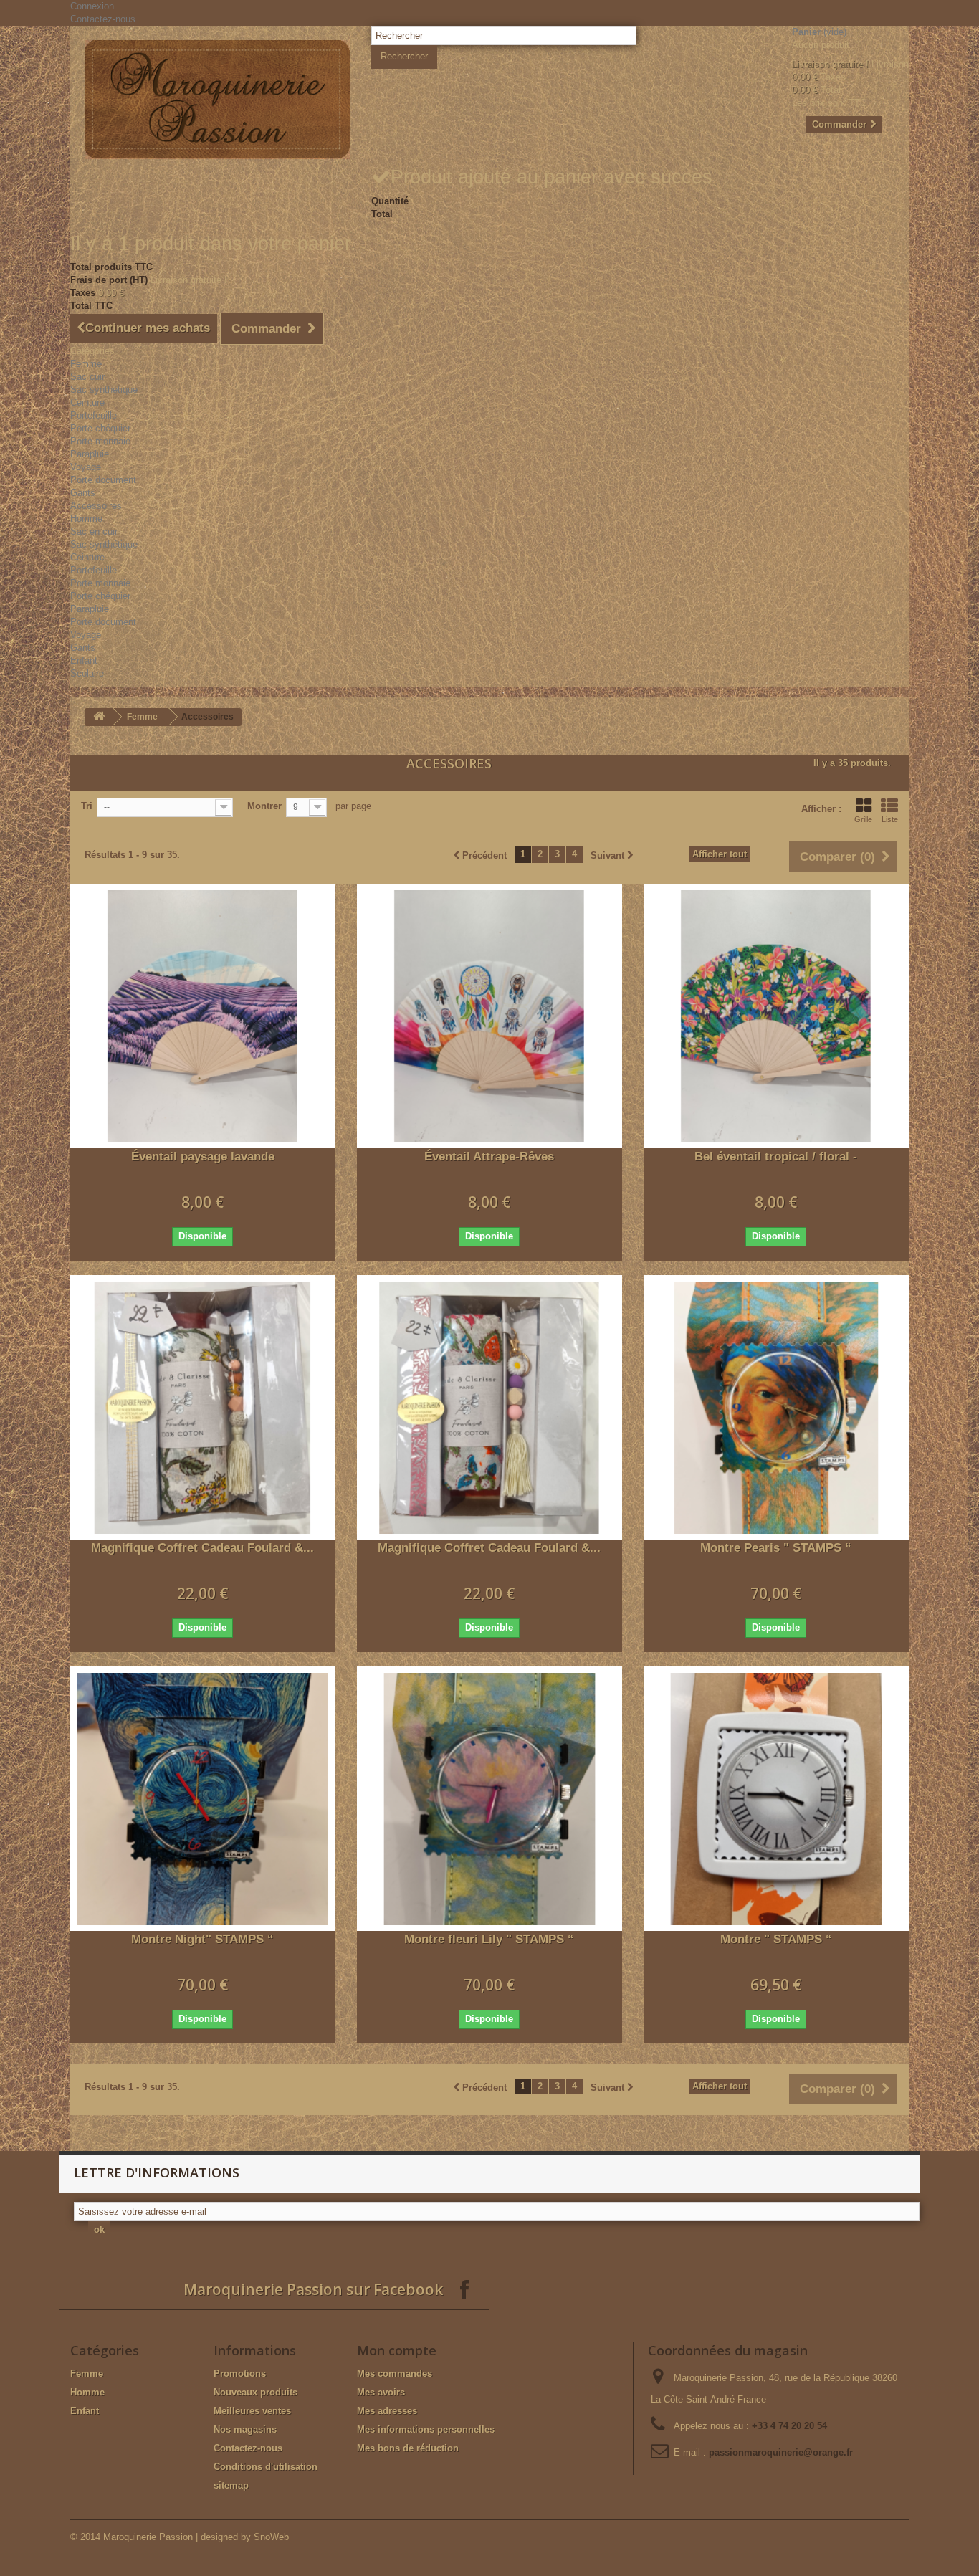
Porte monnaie (100, 441)
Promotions (240, 2374)
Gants (83, 493)
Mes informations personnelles (426, 2429)
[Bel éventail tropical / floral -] (776, 1016)
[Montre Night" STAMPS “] (203, 1799)
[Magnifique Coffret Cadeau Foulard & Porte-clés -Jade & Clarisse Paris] (203, 1408)
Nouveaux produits (256, 2392)
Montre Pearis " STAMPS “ (776, 1548)
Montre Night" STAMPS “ (202, 1939)
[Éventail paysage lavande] (203, 1016)
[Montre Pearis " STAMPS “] (776, 1408)
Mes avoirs (381, 2392)
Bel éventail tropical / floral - (776, 1156)
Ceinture (87, 402)
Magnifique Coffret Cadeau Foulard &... (202, 1548)
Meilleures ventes (252, 2411)
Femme (86, 364)
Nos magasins (245, 2429)
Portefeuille (94, 415)
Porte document (103, 480)
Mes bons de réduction (408, 2448)
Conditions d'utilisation (266, 2467)
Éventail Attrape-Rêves (489, 1156)
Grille (863, 819)
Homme (86, 519)
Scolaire (87, 673)
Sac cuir (87, 377)
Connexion (92, 6)
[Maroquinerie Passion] (217, 100)
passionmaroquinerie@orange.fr (781, 2452)
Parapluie (90, 454)
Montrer (264, 806)
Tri (87, 806)
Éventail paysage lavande (203, 1156)
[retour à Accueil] (99, 717)
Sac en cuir (94, 531)
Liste (890, 819)
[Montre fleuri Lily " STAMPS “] (489, 1799)
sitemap (231, 2485)
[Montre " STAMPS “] (776, 1799)
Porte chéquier (100, 428)
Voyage (86, 467)
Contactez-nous (103, 19)
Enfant (84, 660)
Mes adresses (387, 2411)
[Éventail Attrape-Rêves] (489, 1016)
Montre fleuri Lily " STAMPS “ (489, 1939)
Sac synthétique (104, 390)
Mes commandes (395, 2374)
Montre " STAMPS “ (776, 1939)
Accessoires (96, 506)
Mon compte (397, 2350)
